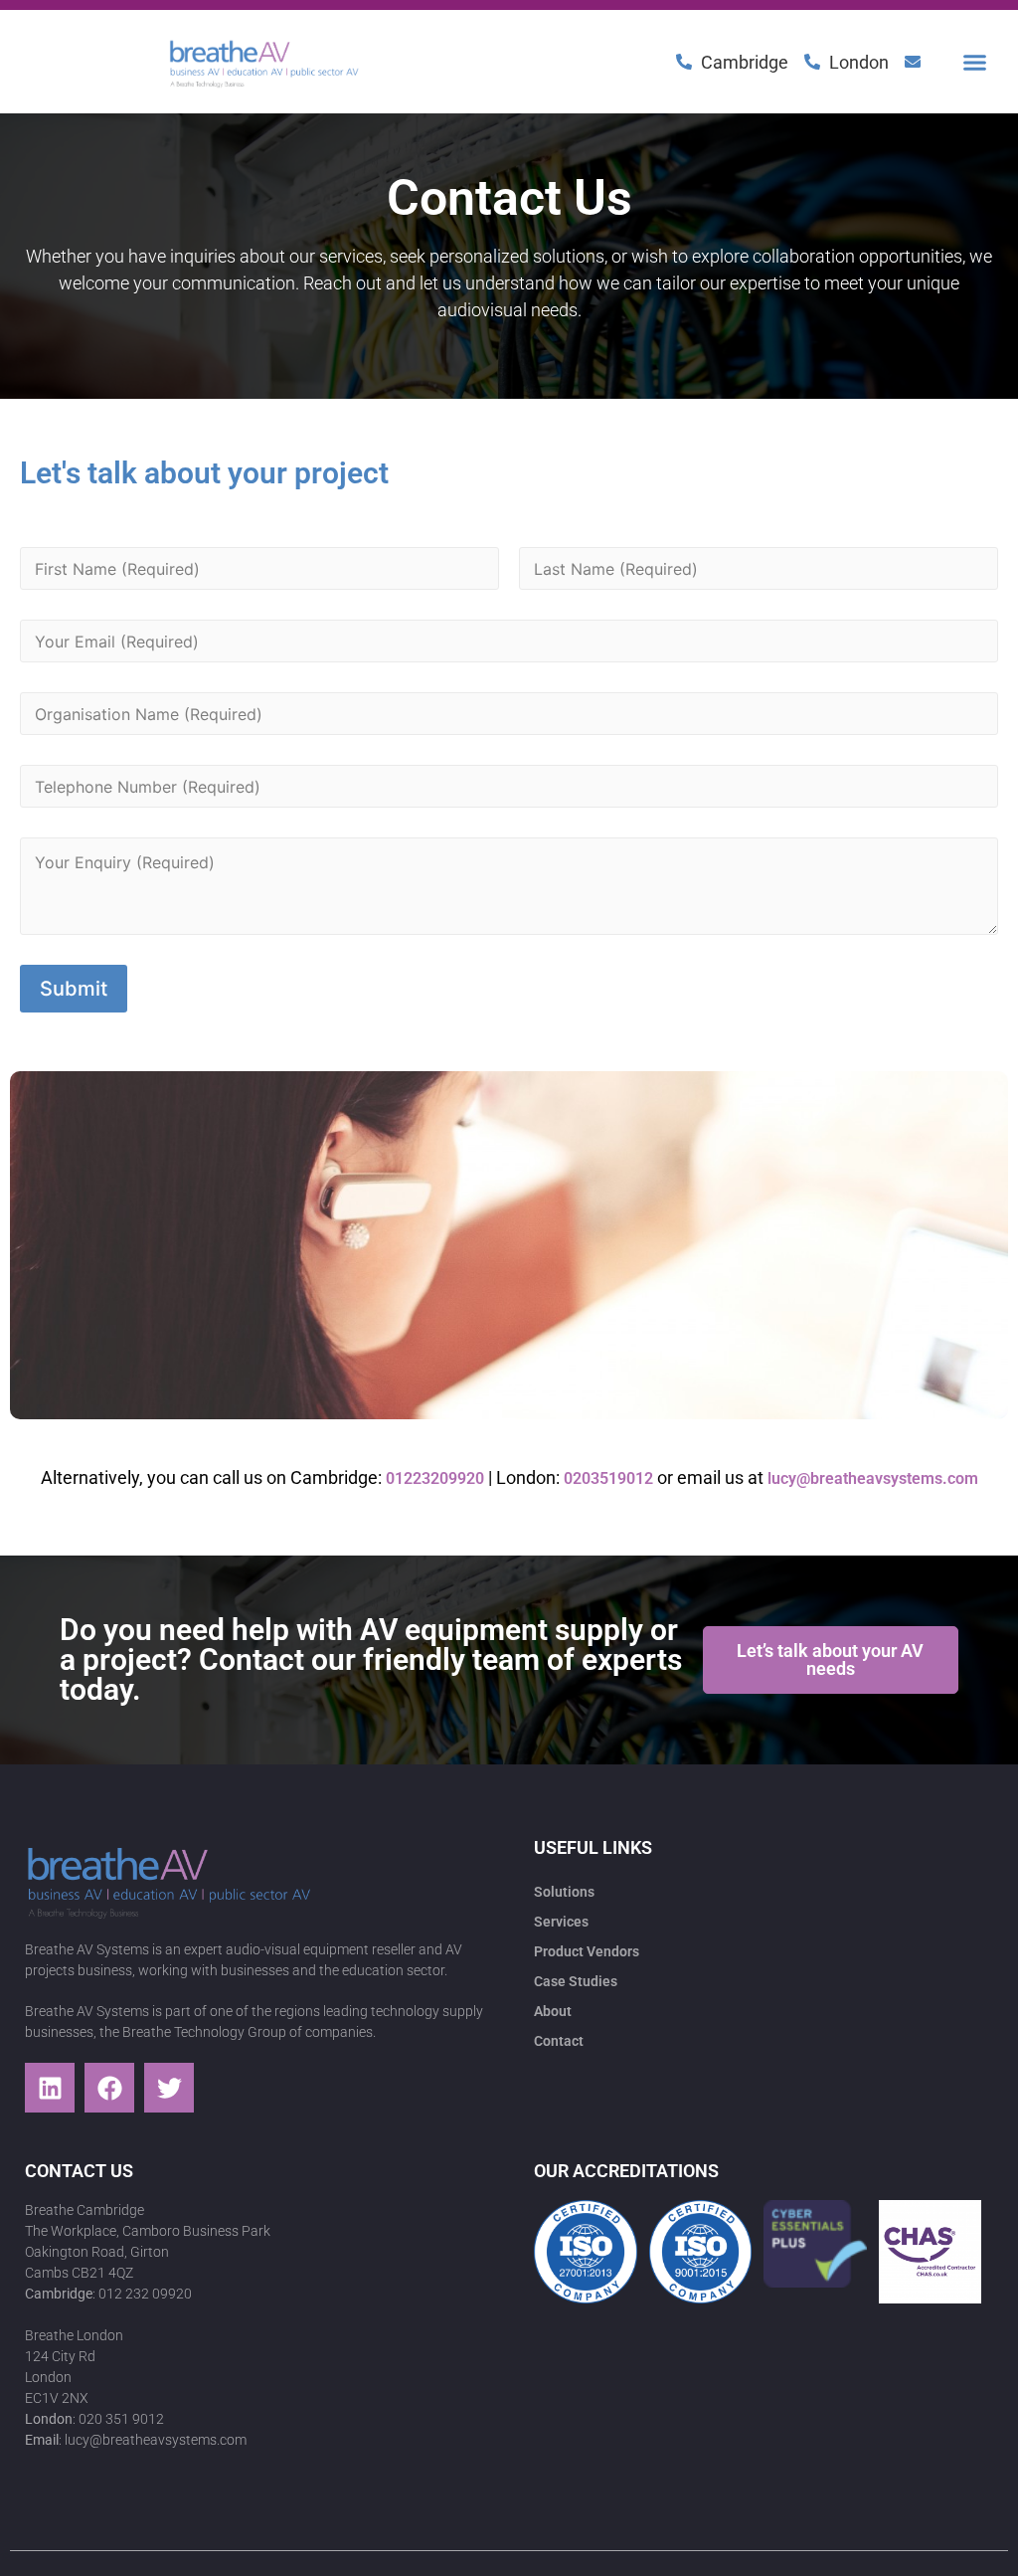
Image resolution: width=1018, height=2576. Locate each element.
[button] (974, 62)
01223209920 (435, 1478)
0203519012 (608, 1478)
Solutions (564, 1892)
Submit (74, 989)
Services (561, 1922)
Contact (559, 2041)
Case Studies (576, 1981)
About (553, 2011)
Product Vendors (587, 1951)
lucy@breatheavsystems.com (873, 1478)
